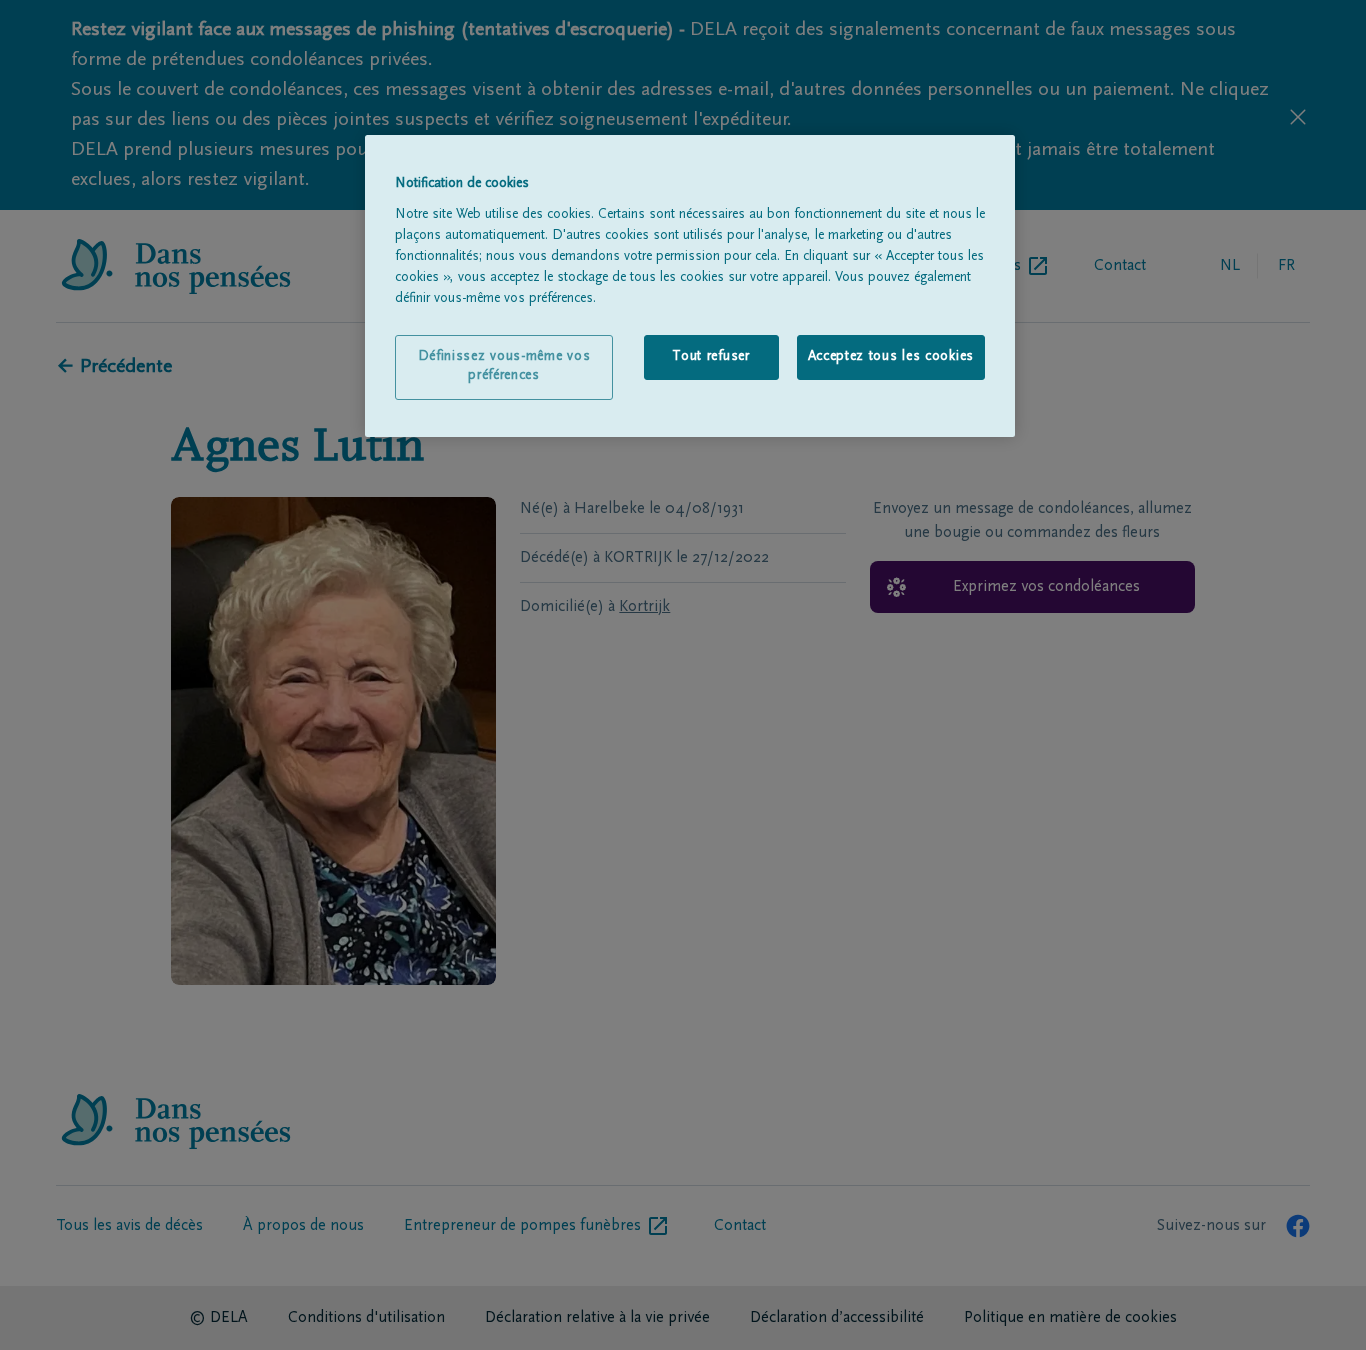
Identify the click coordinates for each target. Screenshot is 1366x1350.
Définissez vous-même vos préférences (504, 367)
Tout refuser (710, 357)
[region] (690, 286)
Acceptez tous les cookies (891, 357)
